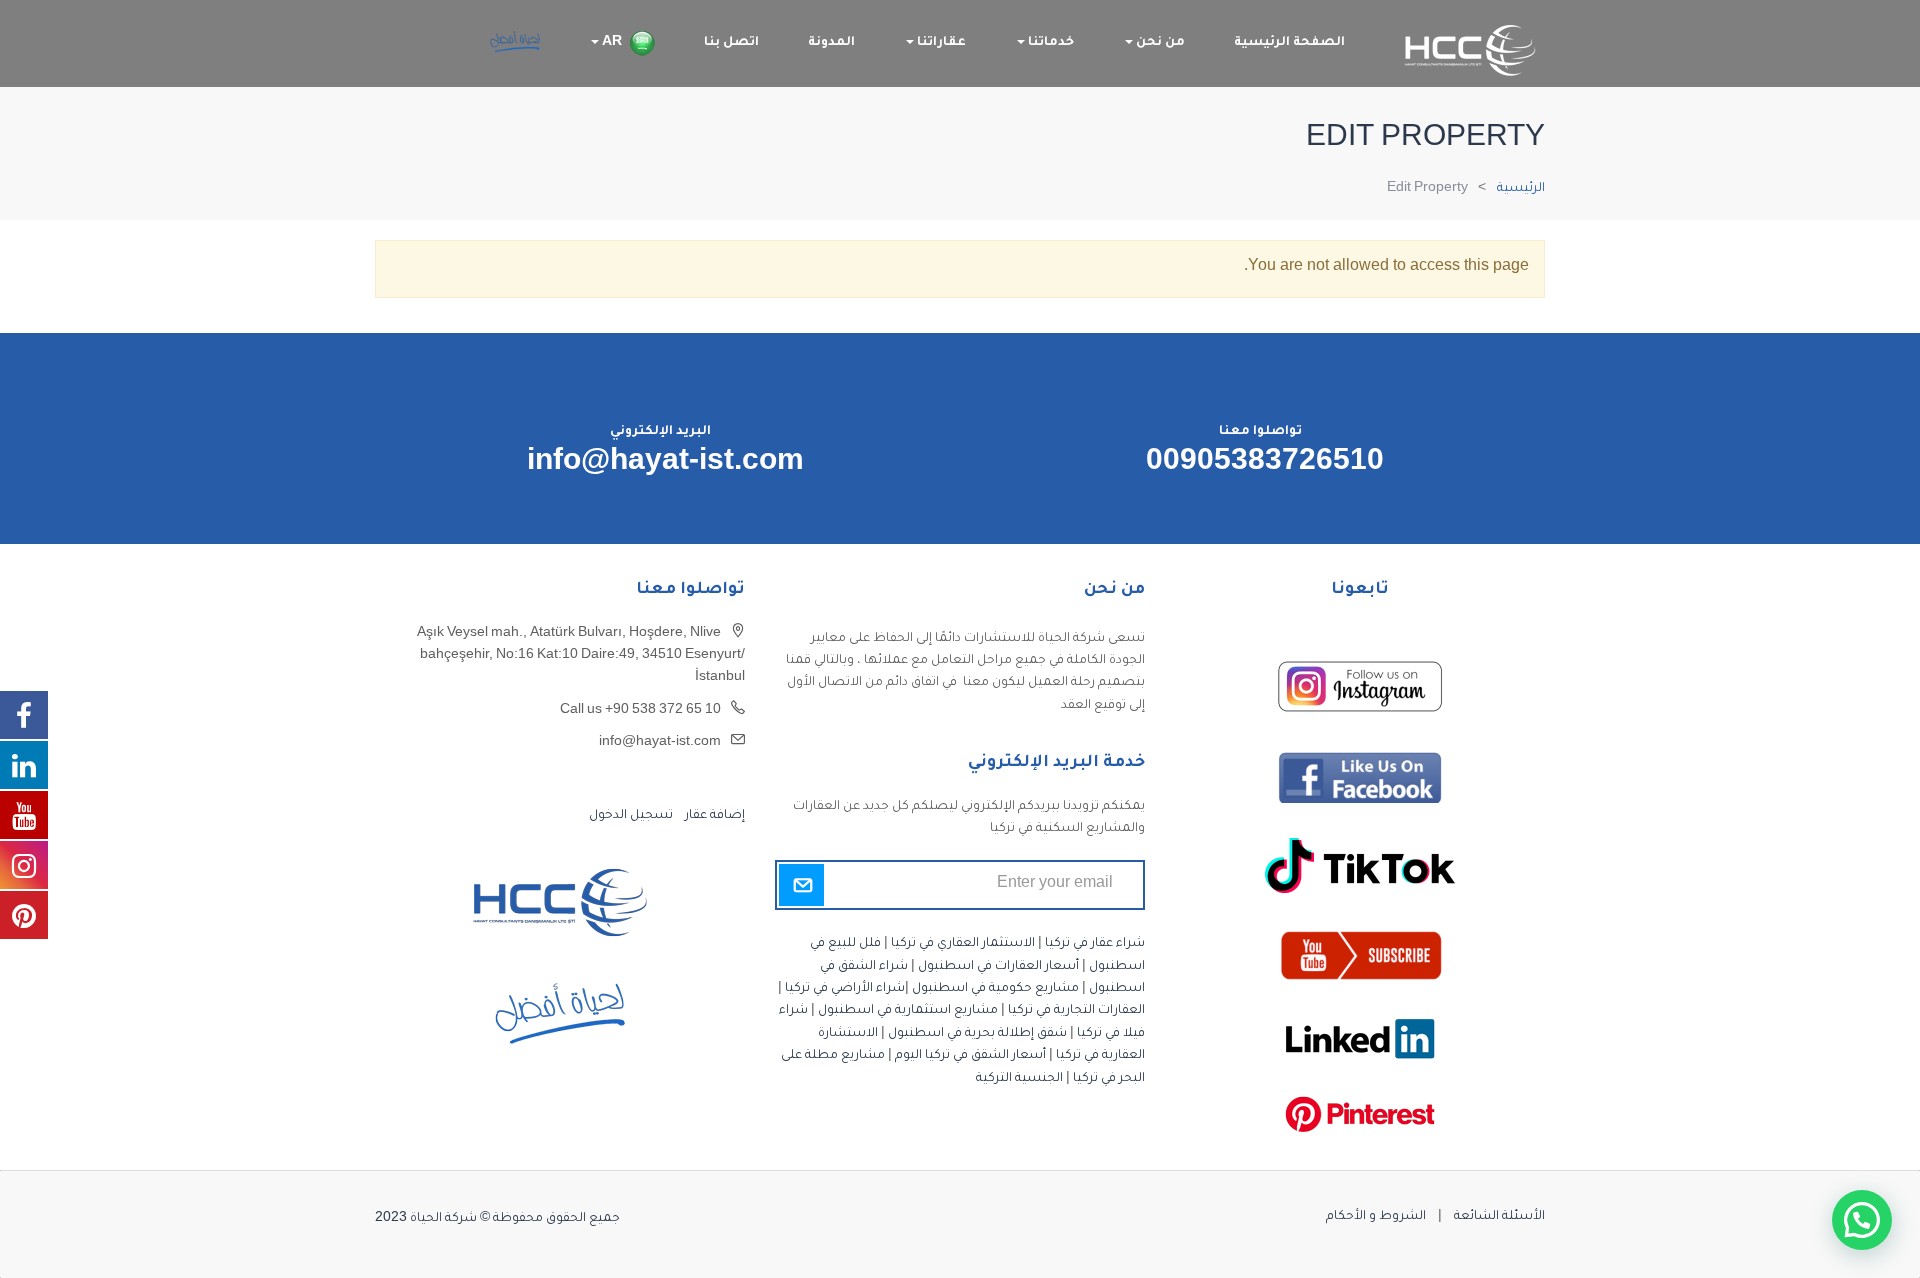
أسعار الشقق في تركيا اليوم (970, 1056)
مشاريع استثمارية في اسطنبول (908, 1011)
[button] (1862, 1220)
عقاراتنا (940, 43)
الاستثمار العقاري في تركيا (963, 944)
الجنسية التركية (1019, 1079)
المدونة (831, 43)
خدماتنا (1049, 43)
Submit (801, 885)
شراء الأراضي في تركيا (845, 989)
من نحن (1159, 43)
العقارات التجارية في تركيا (1076, 1011)
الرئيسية (1521, 189)
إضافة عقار (713, 816)
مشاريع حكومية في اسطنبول (995, 989)
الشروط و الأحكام (1376, 1217)
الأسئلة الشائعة (1499, 1217)
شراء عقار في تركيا (1095, 944)
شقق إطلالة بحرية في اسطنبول (977, 1034)
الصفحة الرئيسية (1289, 43)
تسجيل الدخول (631, 816)
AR (610, 43)
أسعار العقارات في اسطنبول (998, 967)
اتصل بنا (731, 43)
